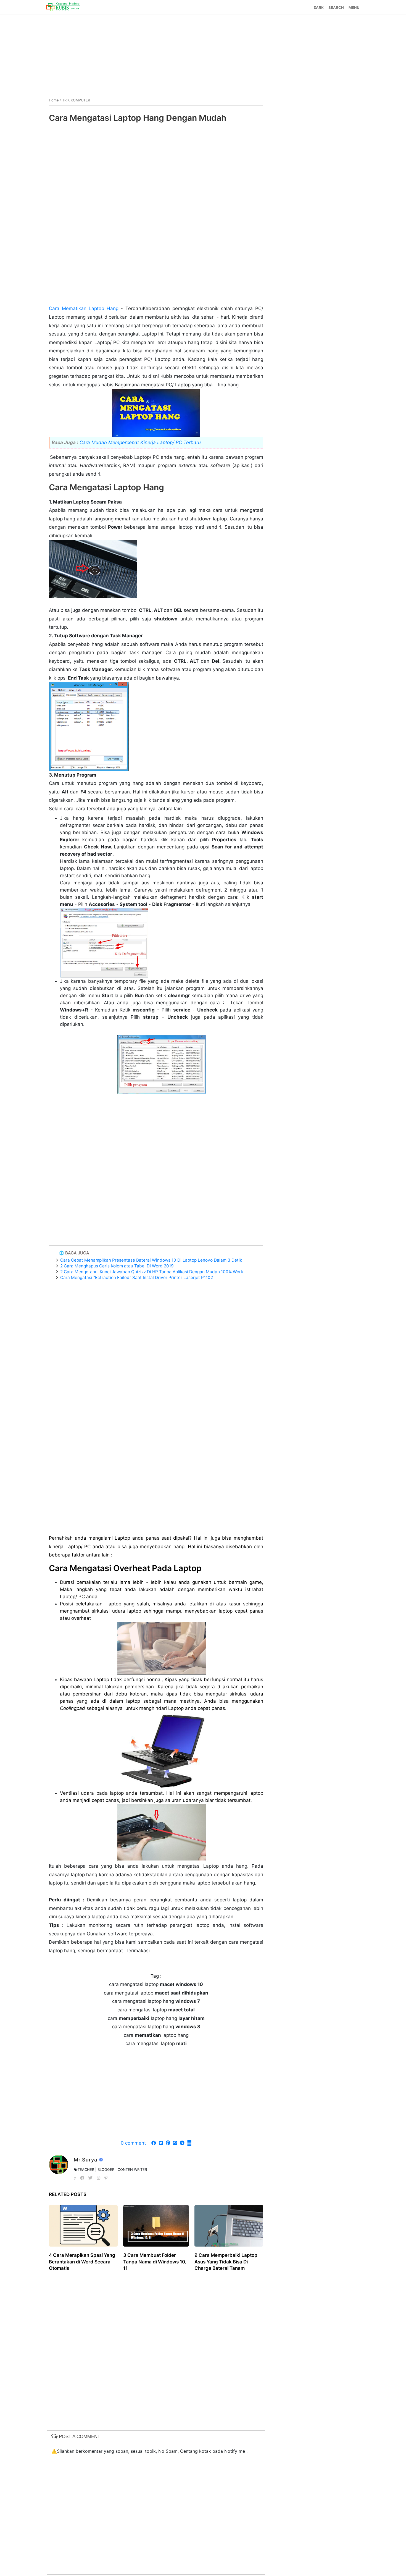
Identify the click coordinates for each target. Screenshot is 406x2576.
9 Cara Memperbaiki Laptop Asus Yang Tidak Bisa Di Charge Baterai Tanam (226, 2262)
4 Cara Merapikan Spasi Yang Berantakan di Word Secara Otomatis (82, 2262)
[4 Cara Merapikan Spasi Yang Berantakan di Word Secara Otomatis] (83, 2226)
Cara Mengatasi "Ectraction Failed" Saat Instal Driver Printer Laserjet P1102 (137, 1277)
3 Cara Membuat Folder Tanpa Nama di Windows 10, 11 (155, 2262)
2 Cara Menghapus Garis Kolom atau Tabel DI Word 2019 (117, 1266)
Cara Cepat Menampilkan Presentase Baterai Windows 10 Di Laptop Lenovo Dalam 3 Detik (151, 1260)
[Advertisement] (203, 53)
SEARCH (336, 7)
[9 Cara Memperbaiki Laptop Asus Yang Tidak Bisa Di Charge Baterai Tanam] (229, 2226)
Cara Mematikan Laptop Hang (84, 308)
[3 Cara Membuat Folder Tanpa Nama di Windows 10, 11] (156, 2226)
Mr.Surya (86, 2160)
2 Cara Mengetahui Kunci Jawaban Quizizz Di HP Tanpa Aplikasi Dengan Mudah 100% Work (152, 1272)
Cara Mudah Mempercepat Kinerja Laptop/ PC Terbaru (139, 442)
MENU (354, 7)
